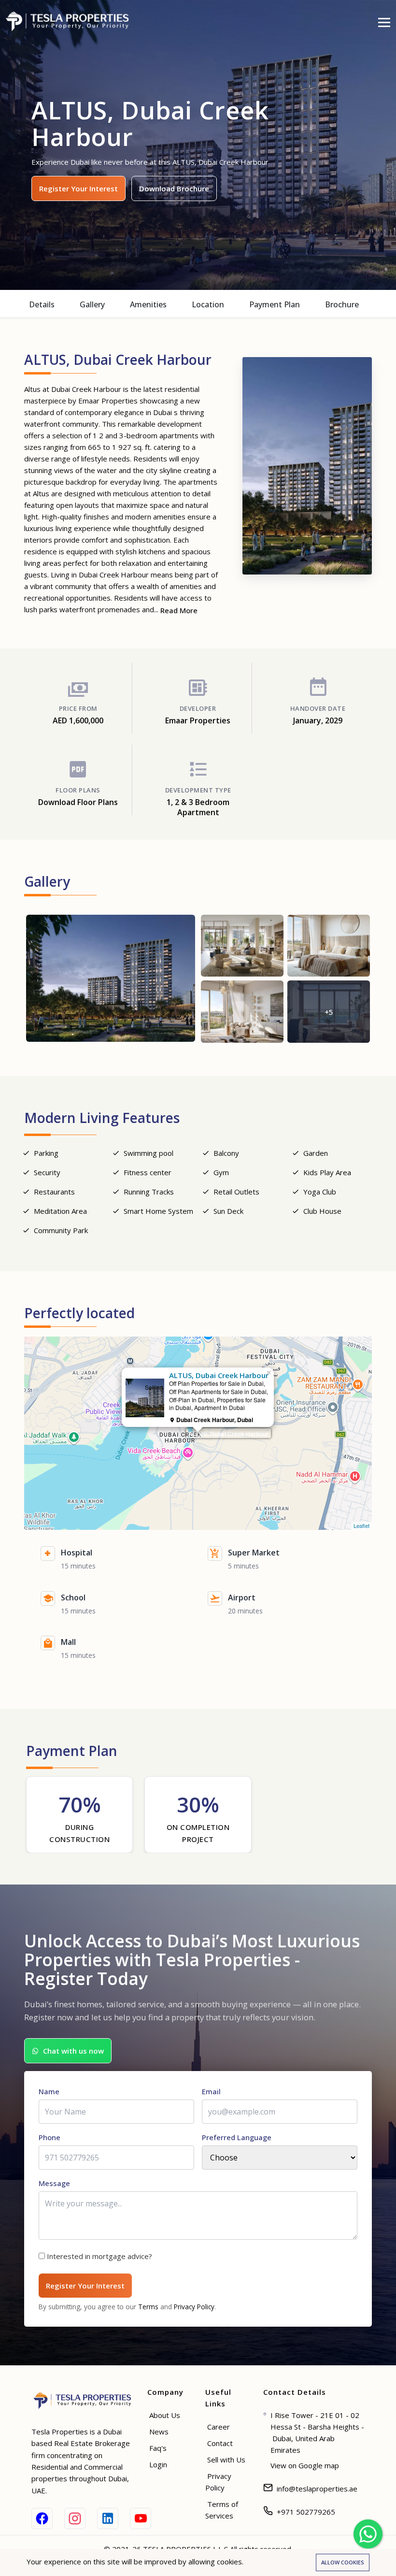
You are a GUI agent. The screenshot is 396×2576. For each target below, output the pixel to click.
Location (208, 304)
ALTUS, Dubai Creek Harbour (228, 1434)
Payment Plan (275, 304)
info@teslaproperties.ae (317, 2489)
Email (211, 2091)
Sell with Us (226, 2460)
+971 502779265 (306, 2512)
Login (158, 2464)
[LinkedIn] (108, 2518)
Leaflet (361, 1525)
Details (42, 304)
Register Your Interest (78, 188)
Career (219, 2427)
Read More (179, 610)
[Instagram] (75, 2518)
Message (54, 2183)
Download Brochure (174, 188)
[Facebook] (42, 2518)
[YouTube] (141, 2518)
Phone (49, 2137)
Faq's (158, 2448)
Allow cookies (343, 2562)
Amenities (148, 304)
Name (49, 2091)
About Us (165, 2415)
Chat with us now (73, 2051)
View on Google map (305, 2465)
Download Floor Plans (78, 802)
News (159, 2432)
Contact (220, 2443)
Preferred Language (237, 2137)
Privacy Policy (194, 2307)
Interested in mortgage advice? (99, 2256)
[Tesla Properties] (71, 21)
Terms (148, 2307)
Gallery (92, 304)
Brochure (342, 304)
